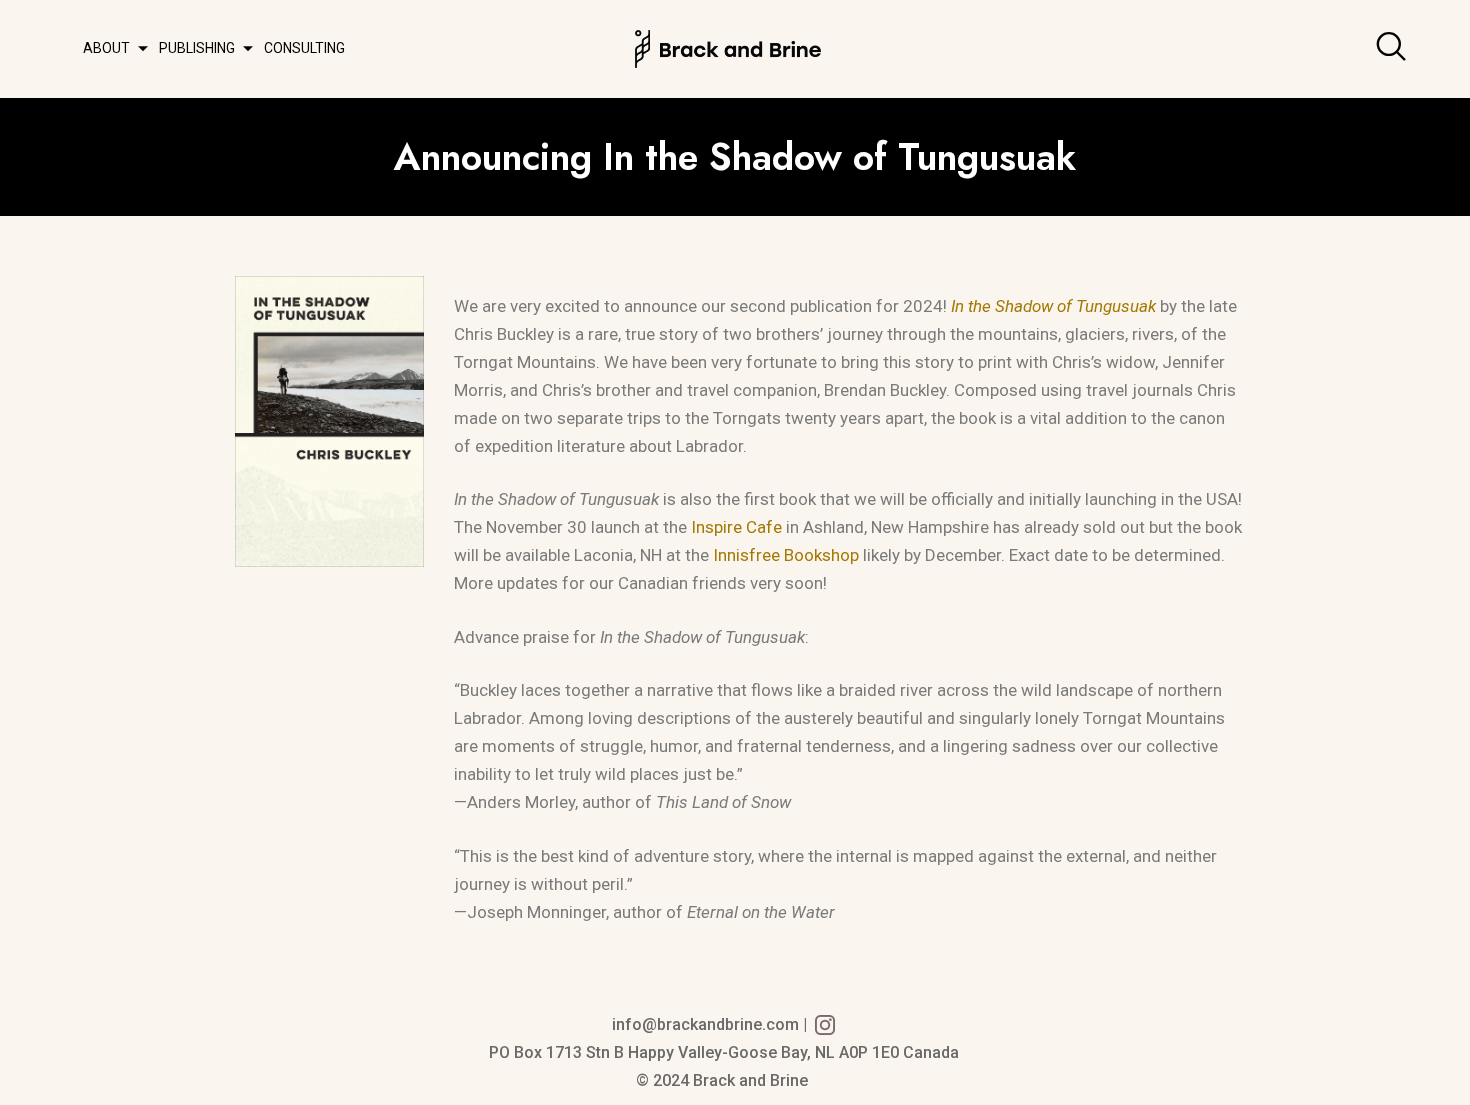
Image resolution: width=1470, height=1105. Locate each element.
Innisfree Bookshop (786, 555)
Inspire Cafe (736, 527)
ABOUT (106, 48)
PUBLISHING (197, 48)
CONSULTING (304, 48)
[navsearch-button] (1396, 49)
